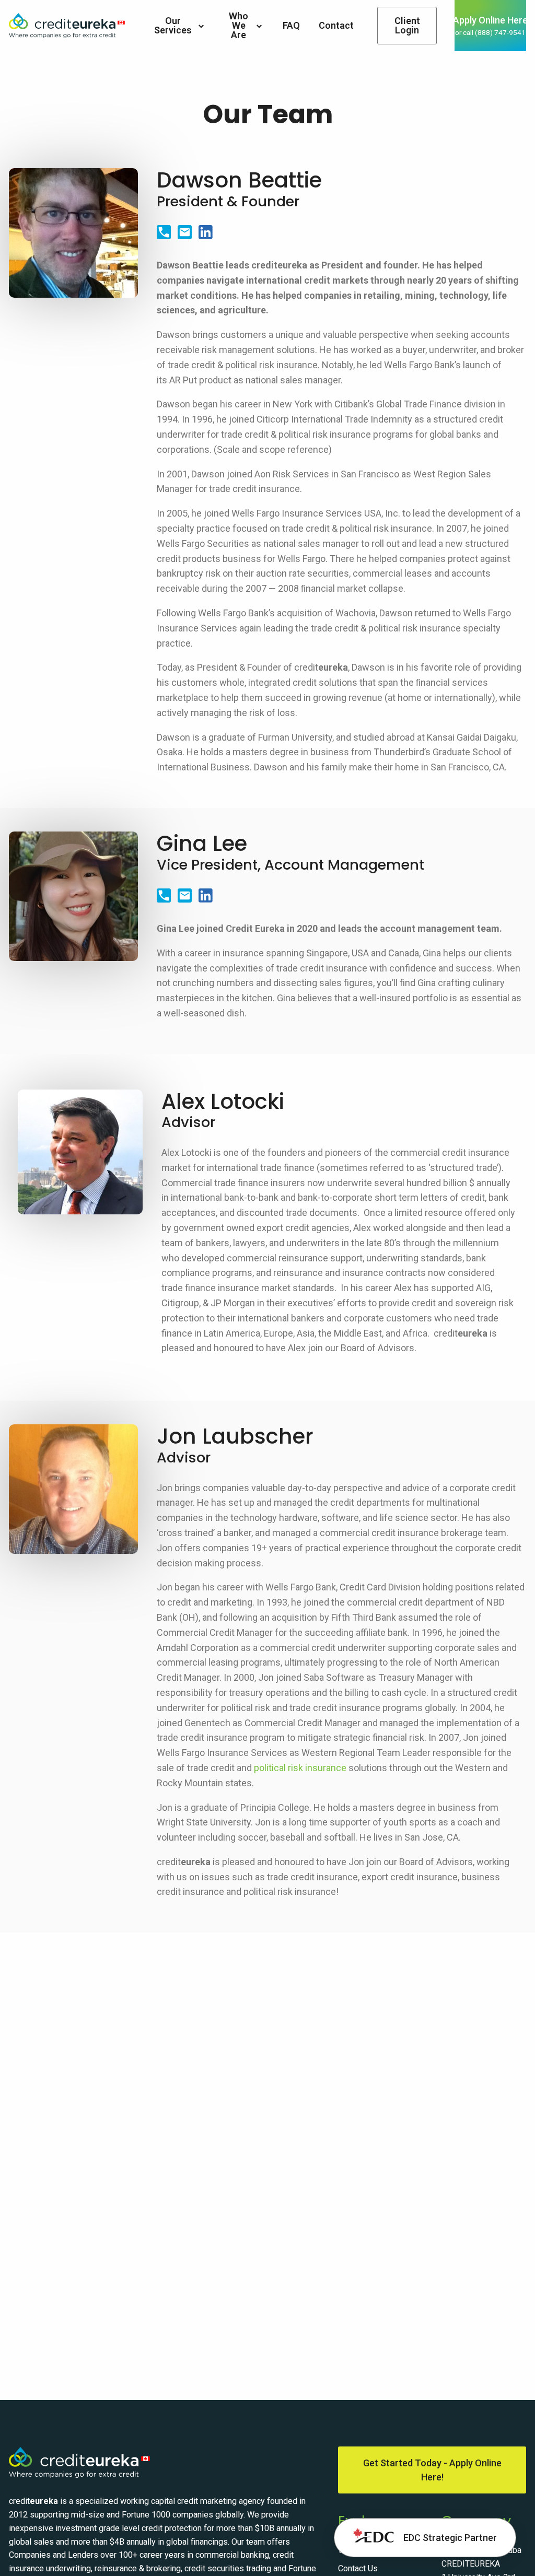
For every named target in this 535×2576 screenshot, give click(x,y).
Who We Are (239, 25)
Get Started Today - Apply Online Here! (432, 2470)
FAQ (291, 25)
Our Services (173, 25)
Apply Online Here (490, 26)
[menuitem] (179, 26)
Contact (336, 25)
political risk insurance (300, 1768)
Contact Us (358, 2568)
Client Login (407, 25)
